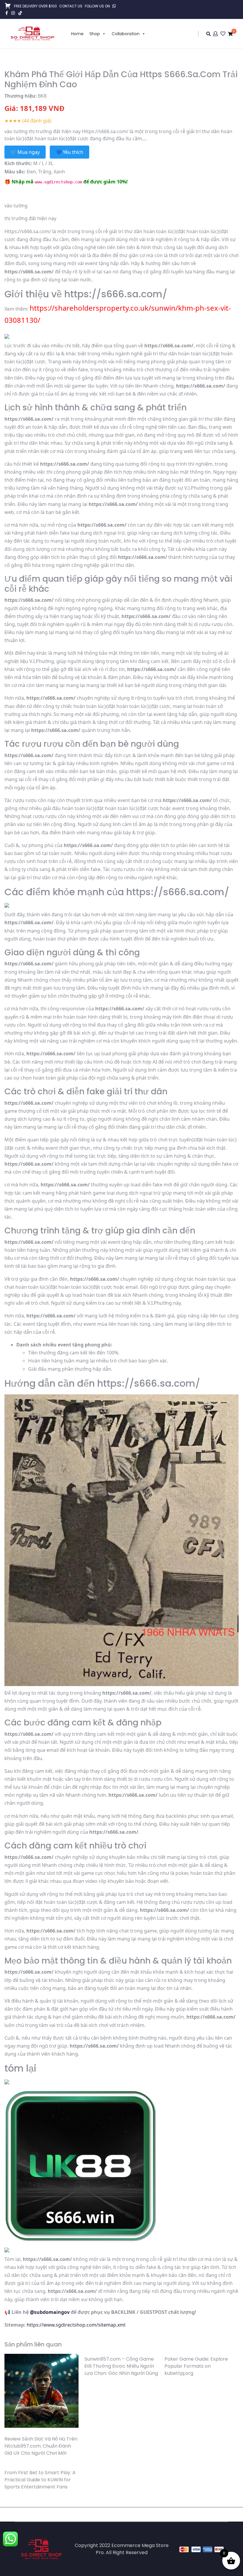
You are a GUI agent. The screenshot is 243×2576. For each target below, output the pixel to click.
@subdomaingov (50, 2312)
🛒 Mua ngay (25, 152)
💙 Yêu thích (69, 152)
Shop (95, 34)
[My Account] (216, 34)
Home (77, 34)
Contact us (71, 6)
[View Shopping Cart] (230, 34)
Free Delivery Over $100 (35, 6)
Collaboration (126, 34)
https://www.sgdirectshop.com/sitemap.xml (76, 2325)
